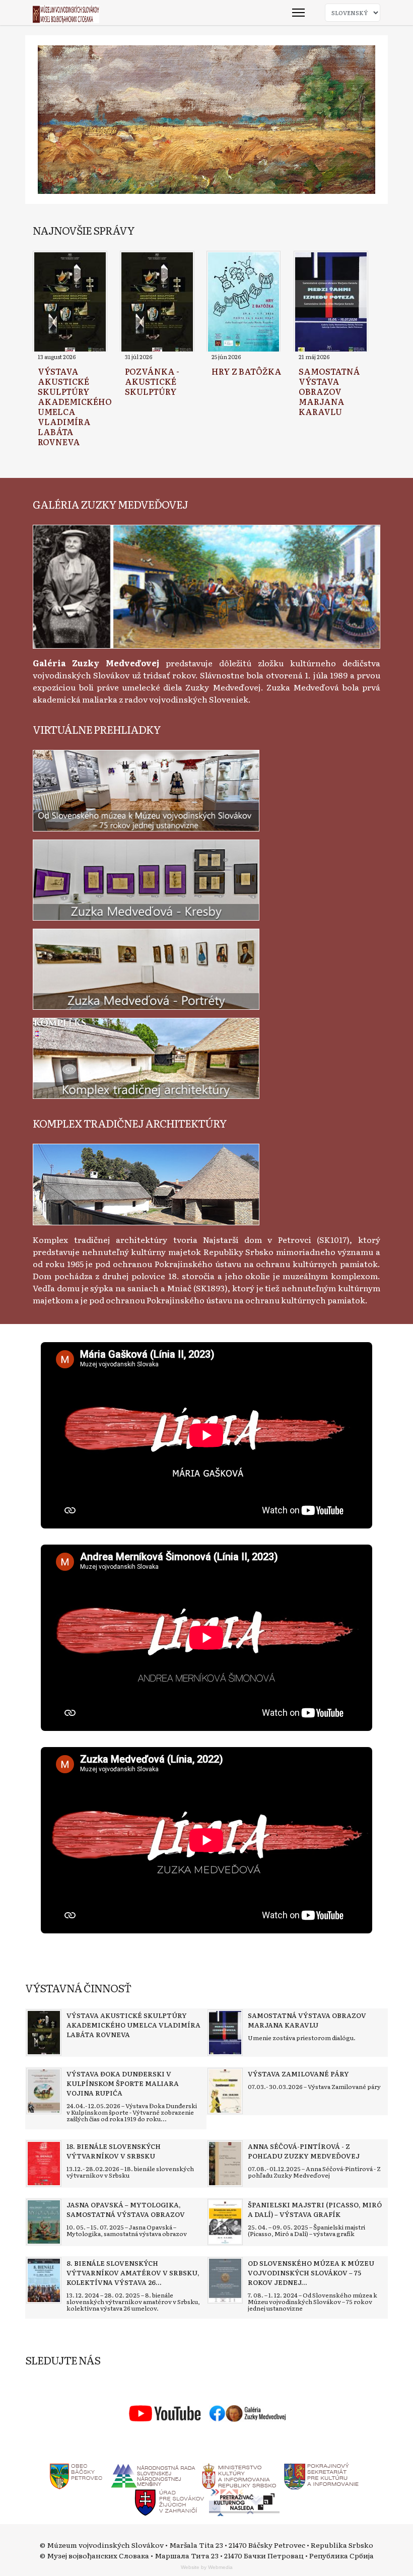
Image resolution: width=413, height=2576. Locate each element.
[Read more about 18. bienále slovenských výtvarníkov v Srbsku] (44, 2164)
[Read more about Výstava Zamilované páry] (225, 2091)
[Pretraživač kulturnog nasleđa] (244, 2501)
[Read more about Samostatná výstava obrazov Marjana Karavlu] (331, 303)
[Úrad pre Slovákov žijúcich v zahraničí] (170, 2501)
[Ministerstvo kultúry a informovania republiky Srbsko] (239, 2474)
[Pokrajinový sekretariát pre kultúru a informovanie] (321, 2474)
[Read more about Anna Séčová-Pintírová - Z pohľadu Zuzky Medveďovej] (225, 2164)
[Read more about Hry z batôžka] (244, 303)
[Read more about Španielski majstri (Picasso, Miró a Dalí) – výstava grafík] (225, 2222)
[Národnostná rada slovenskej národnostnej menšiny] (153, 2474)
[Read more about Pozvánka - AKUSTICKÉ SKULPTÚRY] (157, 303)
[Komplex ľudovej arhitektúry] (146, 1183)
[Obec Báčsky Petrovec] (76, 2474)
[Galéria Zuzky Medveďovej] (206, 585)
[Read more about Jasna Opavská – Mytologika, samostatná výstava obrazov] (44, 2222)
